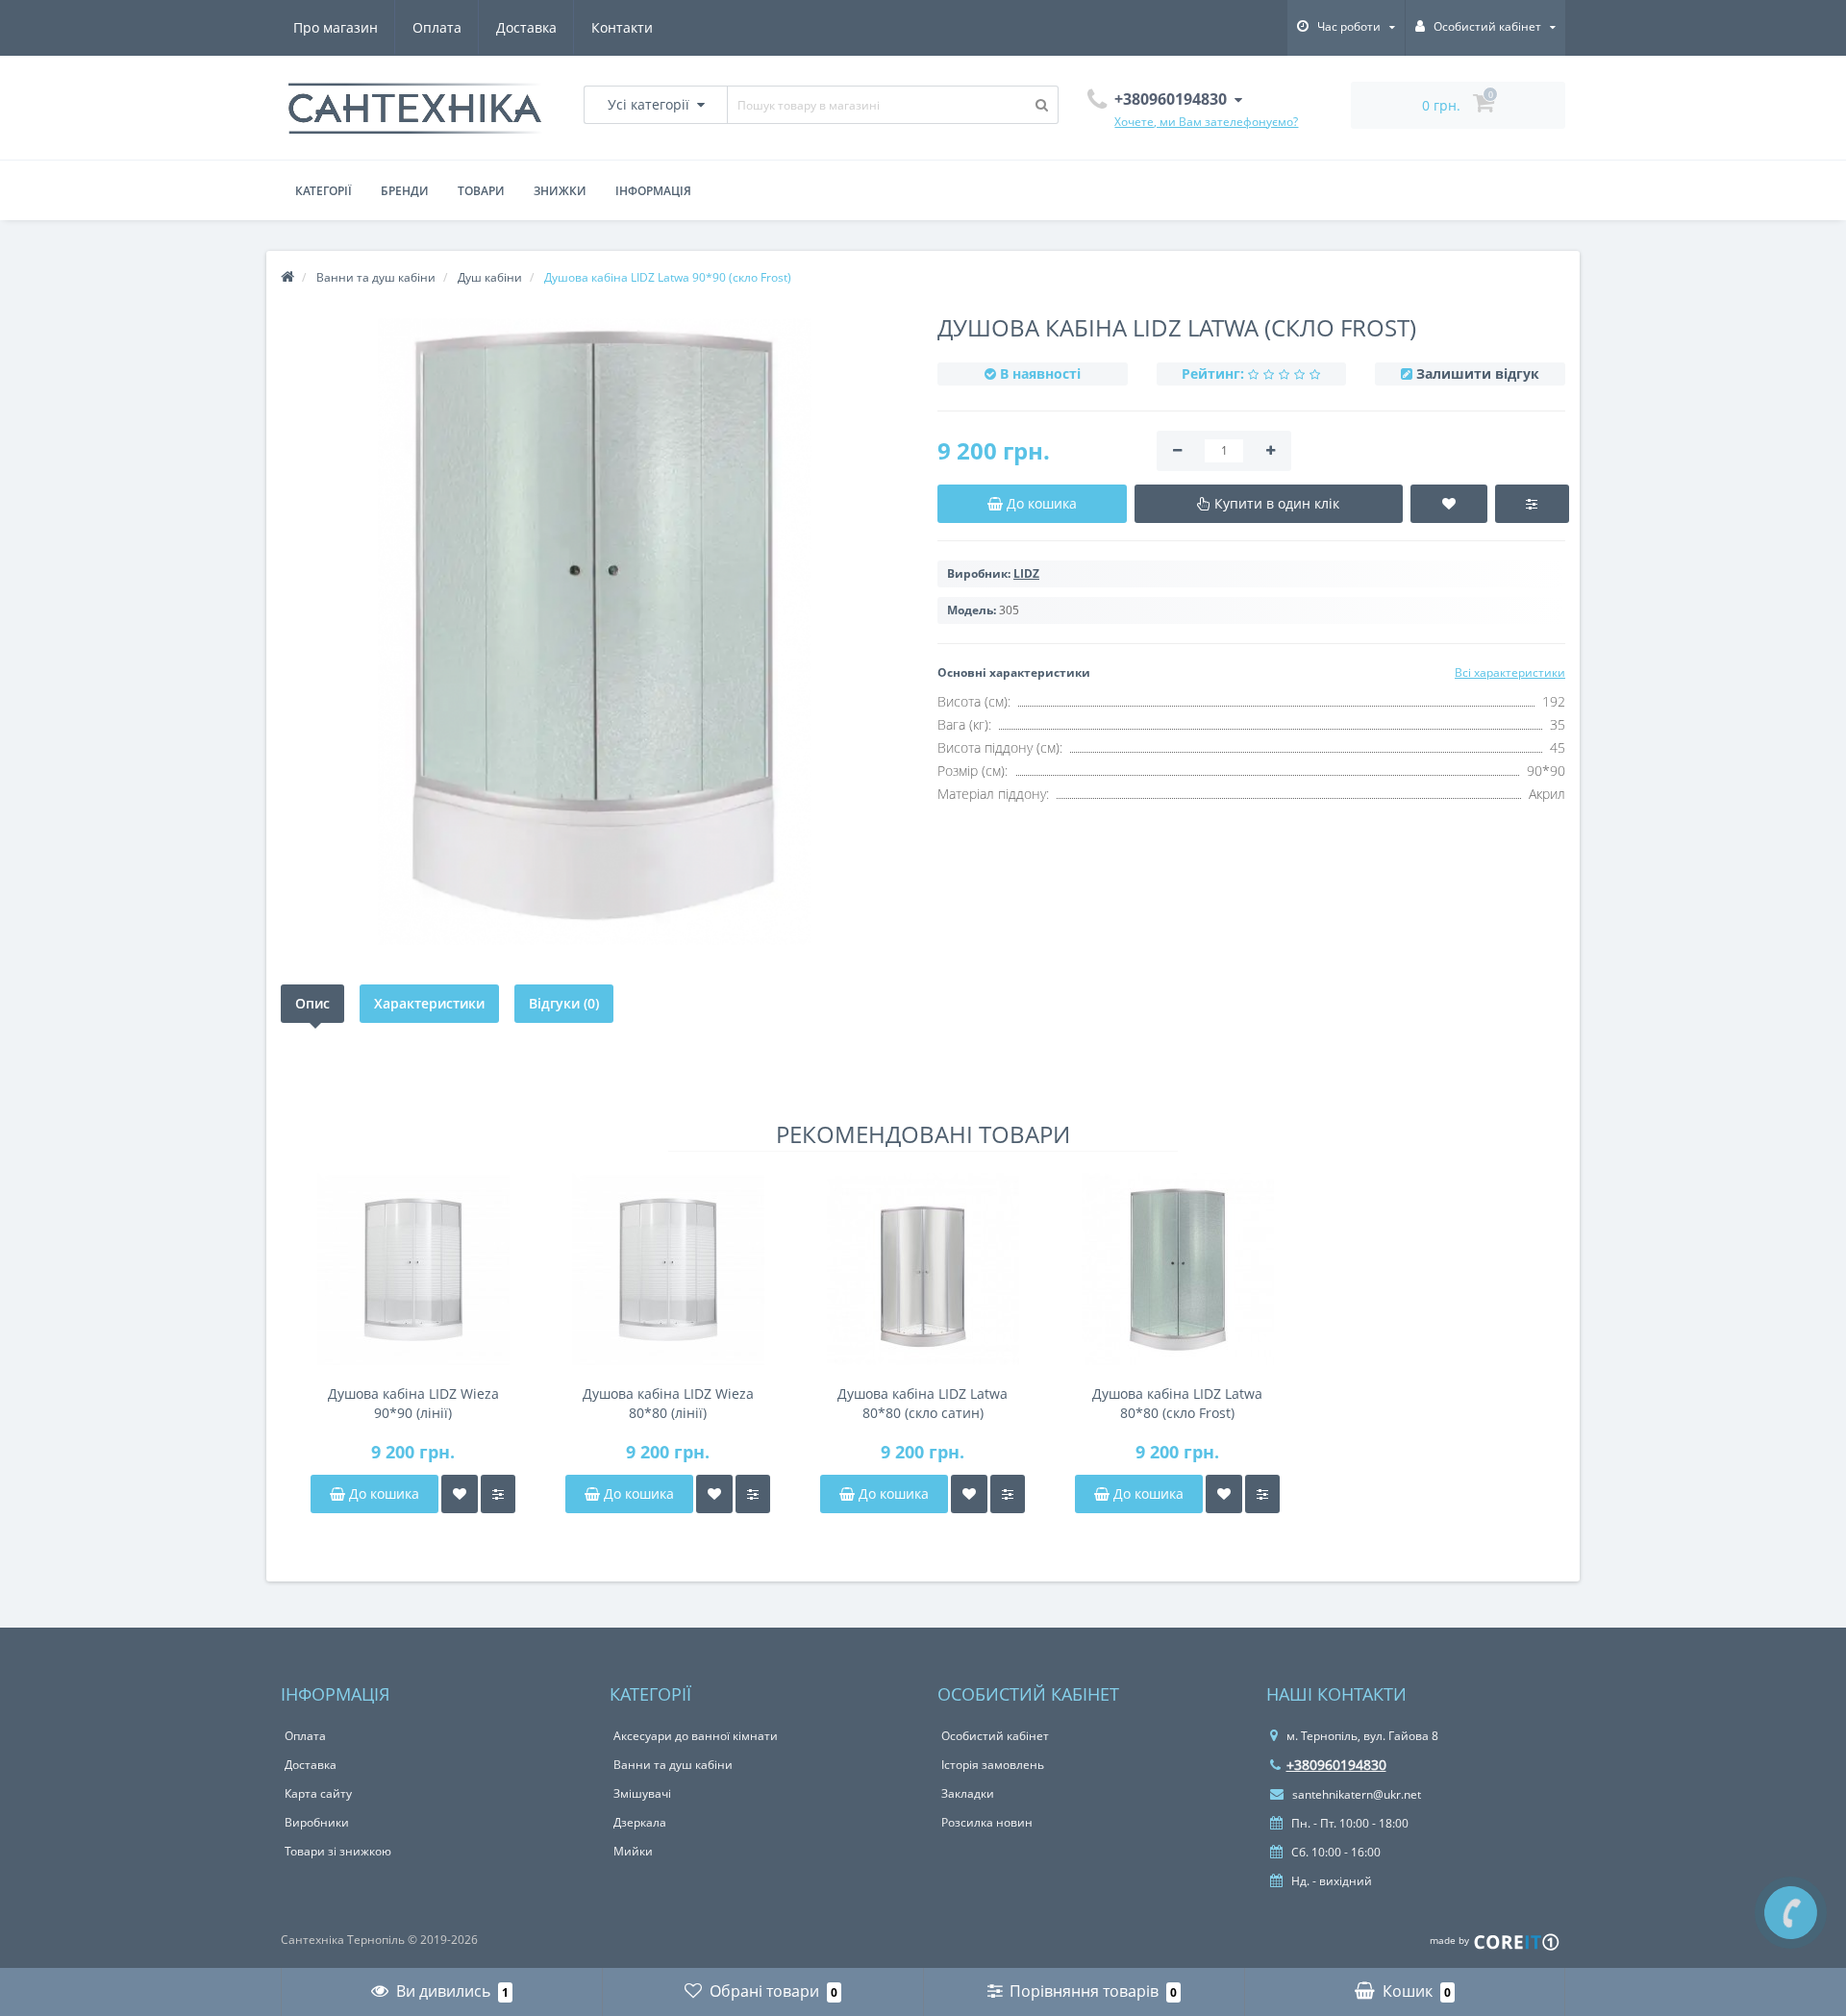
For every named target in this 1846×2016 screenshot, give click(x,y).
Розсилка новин (987, 1822)
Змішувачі (642, 1793)
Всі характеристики (1510, 672)
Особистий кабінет (995, 1736)
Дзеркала (640, 1822)
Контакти (622, 27)
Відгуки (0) (564, 1003)
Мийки (633, 1851)
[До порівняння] (498, 1494)
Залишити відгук (1478, 373)
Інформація (653, 191)
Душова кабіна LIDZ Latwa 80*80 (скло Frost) (1177, 1403)
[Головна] (287, 277)
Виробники (317, 1822)
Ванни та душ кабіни (673, 1765)
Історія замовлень (993, 1765)
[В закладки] (460, 1494)
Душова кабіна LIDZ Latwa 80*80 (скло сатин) (923, 1403)
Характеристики (429, 1003)
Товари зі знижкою (338, 1851)
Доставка (526, 27)
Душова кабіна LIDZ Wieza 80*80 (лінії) (668, 1403)
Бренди (405, 191)
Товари (481, 191)
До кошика (382, 1493)
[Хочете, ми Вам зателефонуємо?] (1791, 1913)
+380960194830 (1336, 1765)
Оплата (437, 27)
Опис (312, 1003)
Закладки (968, 1793)
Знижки (560, 191)
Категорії (324, 191)
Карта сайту (318, 1793)
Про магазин (336, 27)
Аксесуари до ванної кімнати (696, 1736)
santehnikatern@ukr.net (1355, 1794)
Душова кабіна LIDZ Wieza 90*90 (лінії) (413, 1403)
